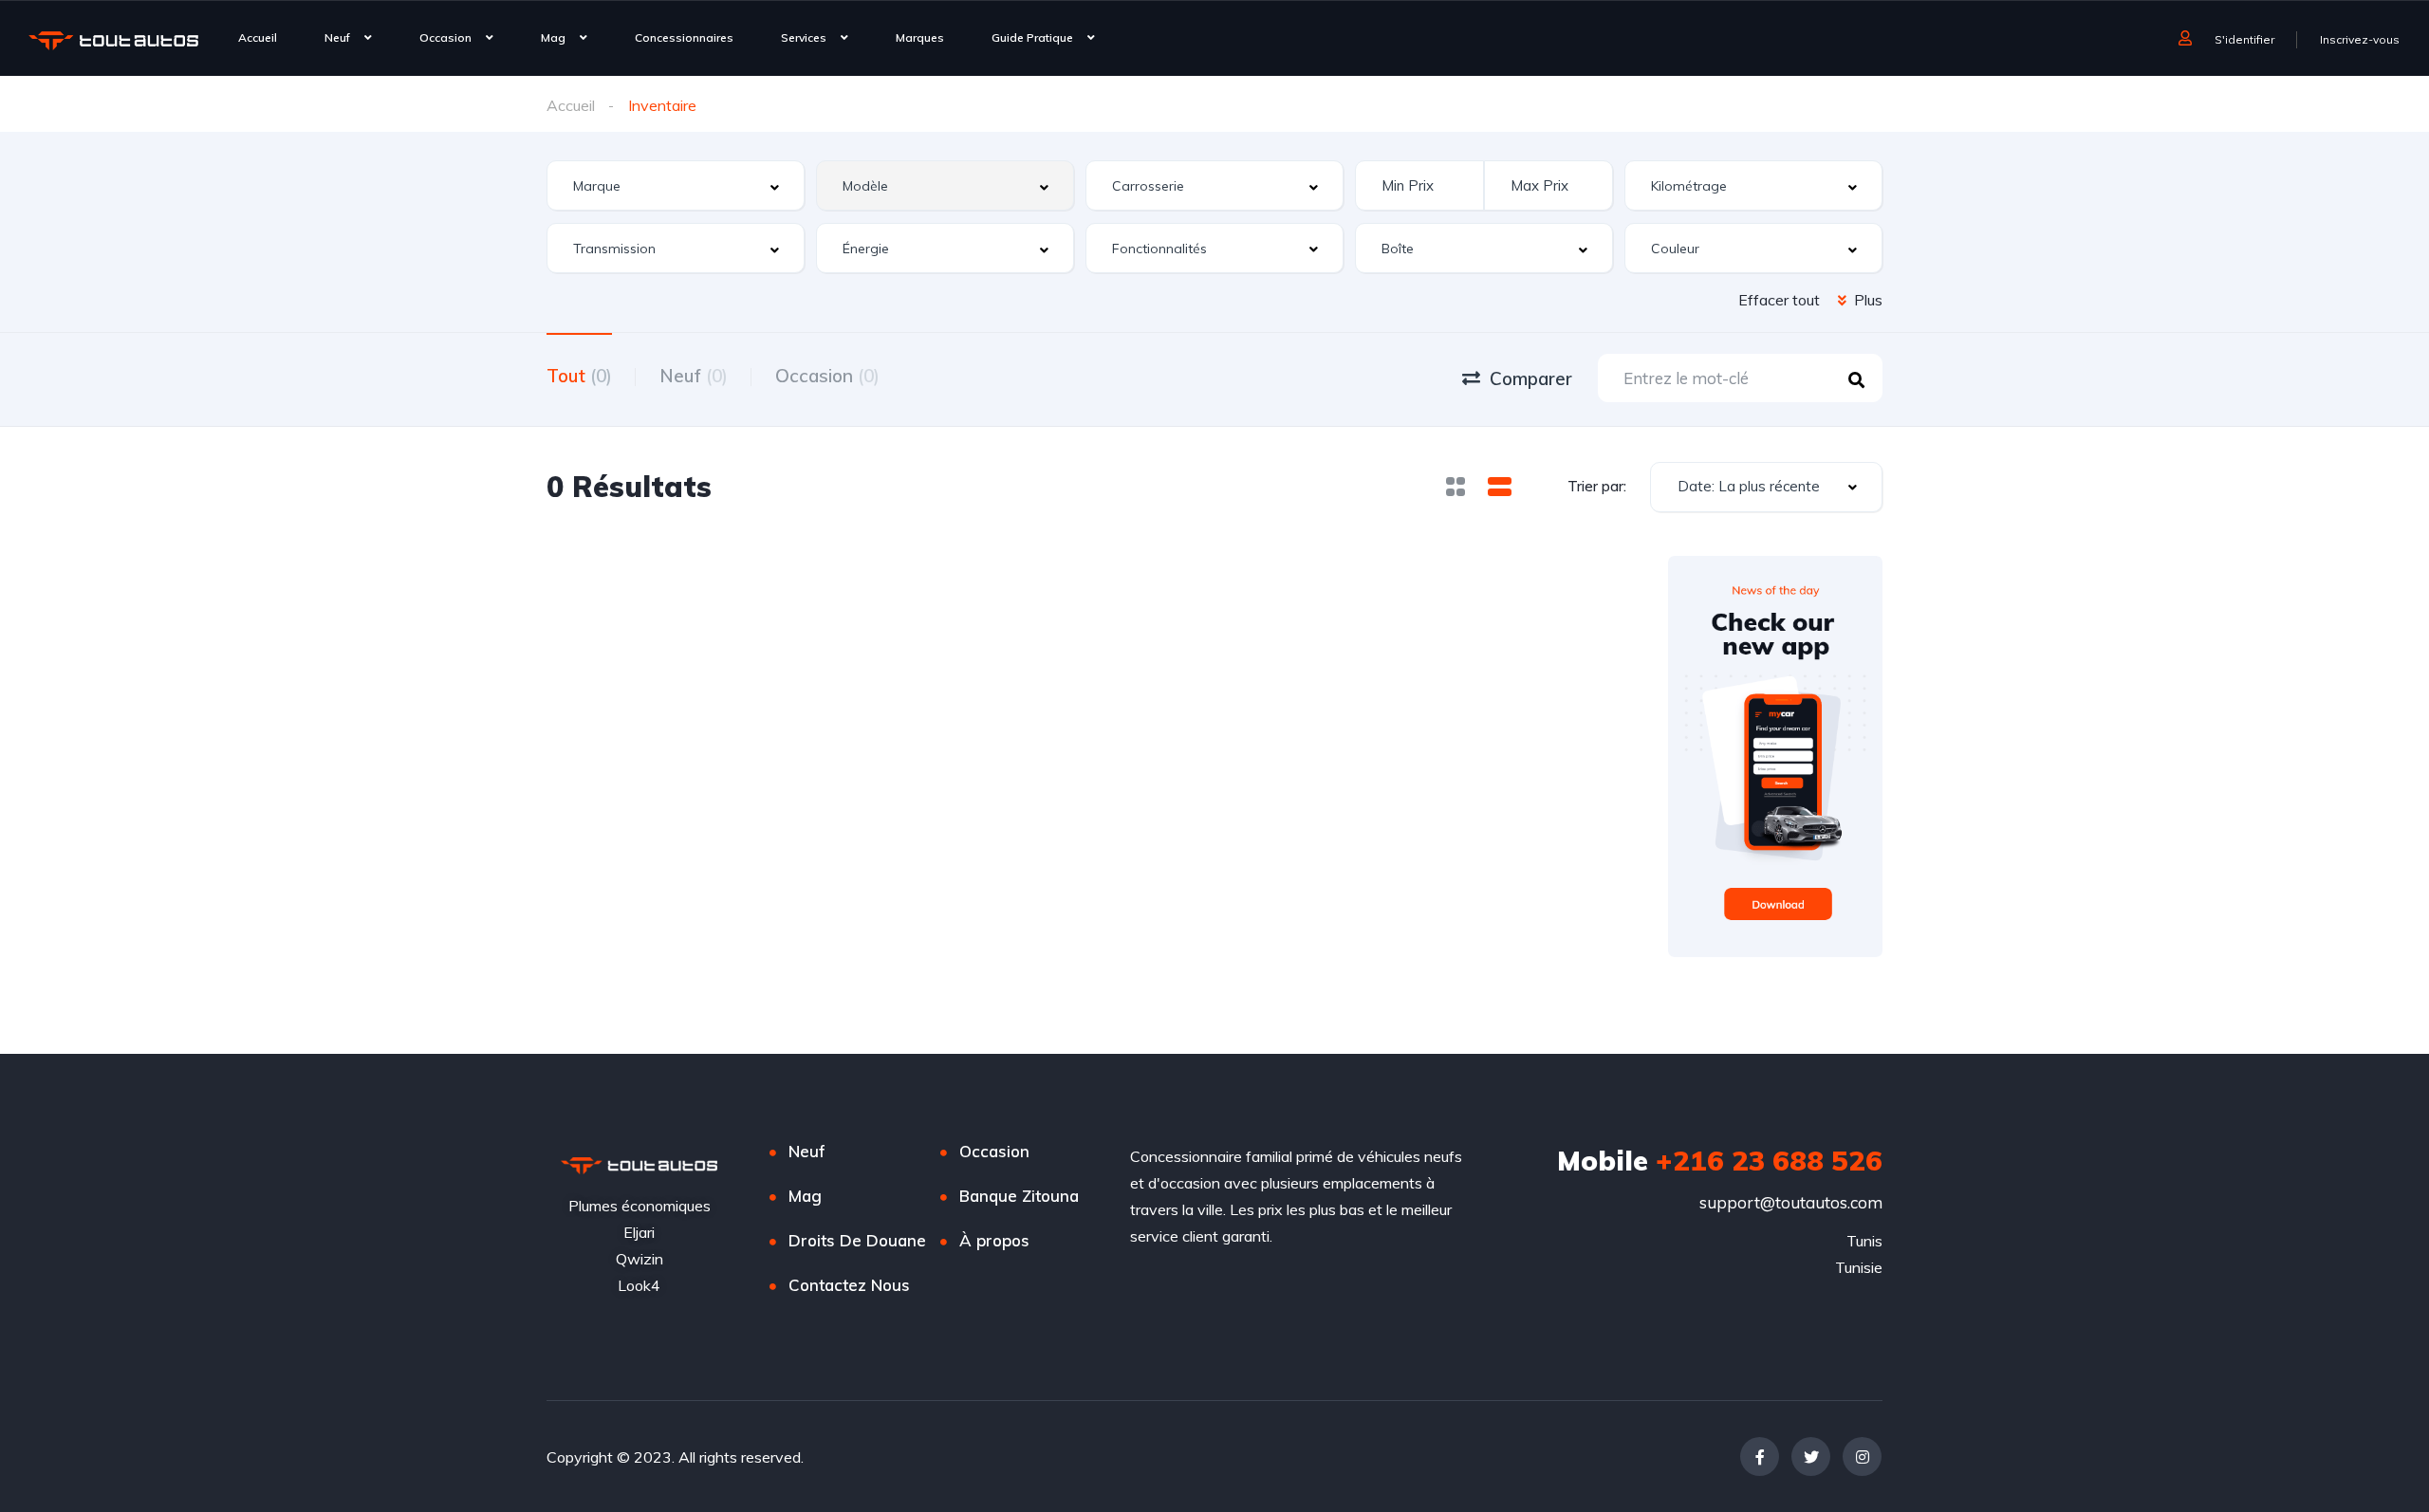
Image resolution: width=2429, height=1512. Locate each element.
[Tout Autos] (113, 40)
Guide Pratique (1032, 37)
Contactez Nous (849, 1285)
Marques (920, 37)
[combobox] (676, 185)
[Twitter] (1811, 1457)
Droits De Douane (857, 1240)
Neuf (337, 37)
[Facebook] (1760, 1457)
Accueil (258, 37)
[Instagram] (1862, 1457)
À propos (994, 1240)
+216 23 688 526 (1720, 1160)
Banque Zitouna (1019, 1196)
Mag (553, 37)
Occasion (445, 37)
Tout (579, 376)
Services (804, 37)
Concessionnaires (684, 37)
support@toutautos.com (1791, 1202)
